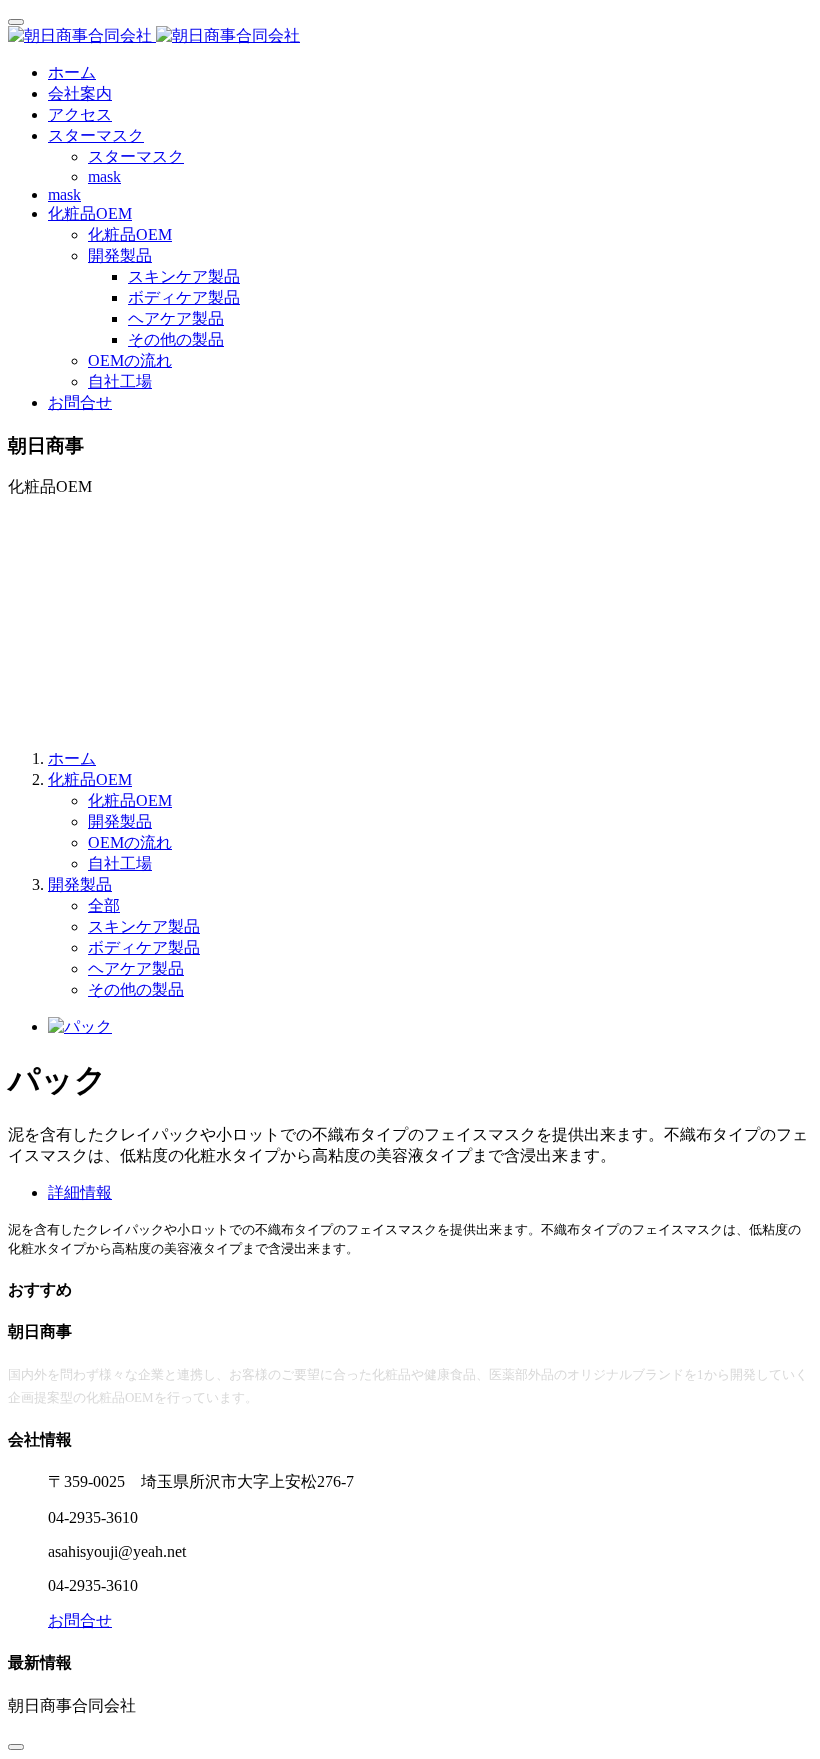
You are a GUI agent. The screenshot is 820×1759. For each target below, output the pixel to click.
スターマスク (136, 156)
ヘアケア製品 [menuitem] (176, 318)
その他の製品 (136, 989)
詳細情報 (80, 1192)
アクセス (80, 114)
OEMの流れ (130, 360)
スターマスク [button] (96, 135)
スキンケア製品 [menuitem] (184, 276)
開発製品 (120, 821)
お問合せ (80, 402)
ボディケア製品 (144, 947)
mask (104, 176)
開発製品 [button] (120, 255)
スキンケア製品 (144, 926)
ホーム (72, 72)
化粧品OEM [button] (90, 213)
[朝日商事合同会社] (410, 36)
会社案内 (80, 93)
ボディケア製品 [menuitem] (184, 297)
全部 (104, 905)
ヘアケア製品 (136, 968)
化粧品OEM (130, 234)
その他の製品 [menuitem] (176, 339)
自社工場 (120, 381)
